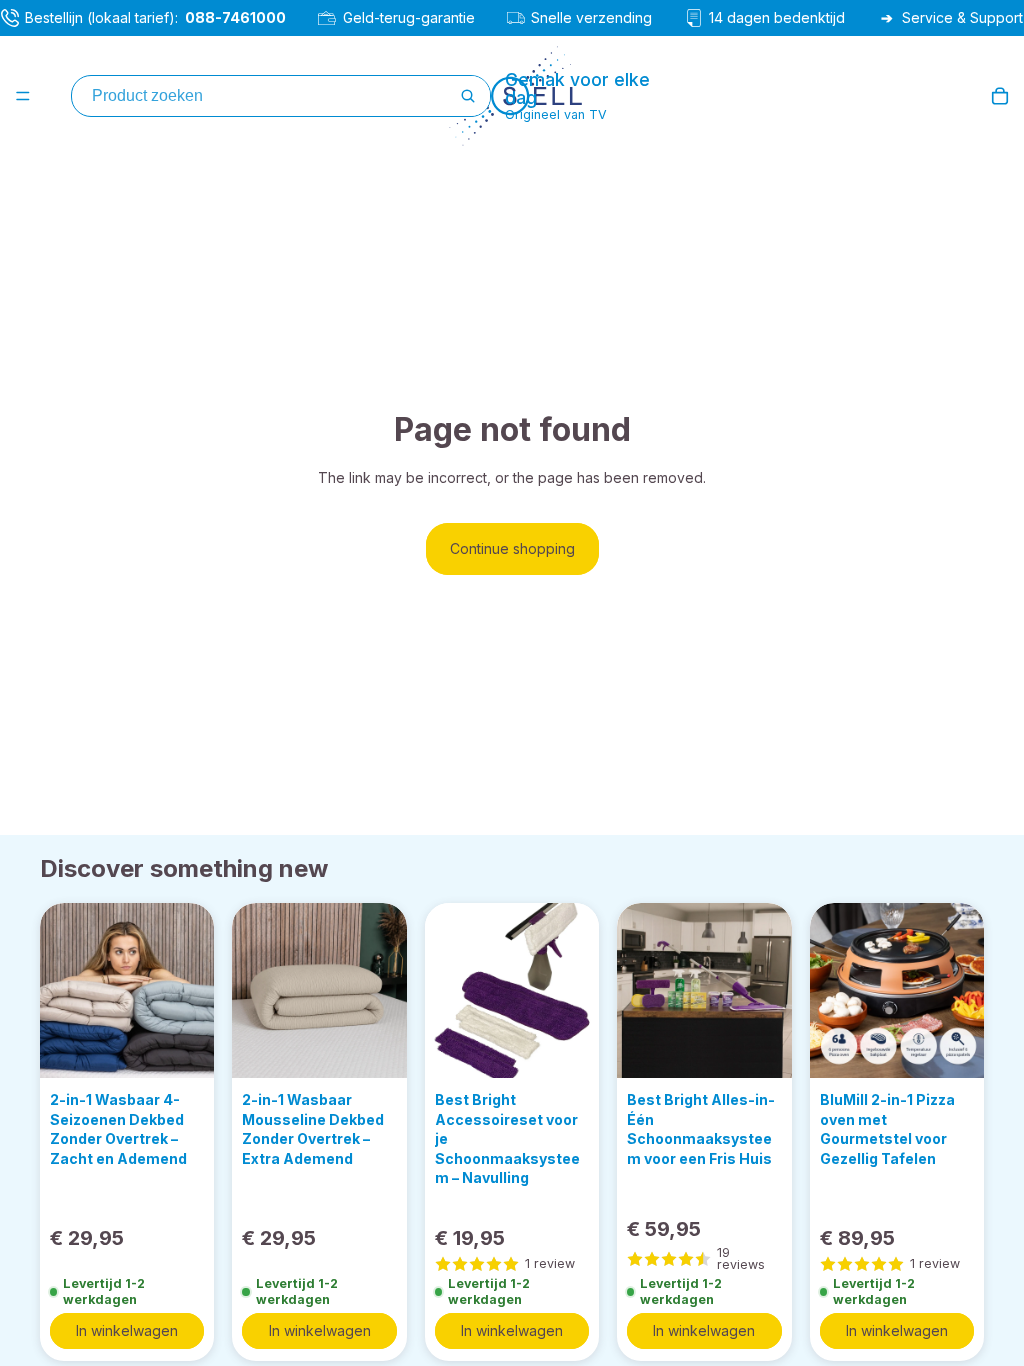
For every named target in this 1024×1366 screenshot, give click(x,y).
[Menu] (23, 96)
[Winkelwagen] (1000, 96)
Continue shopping (512, 548)
